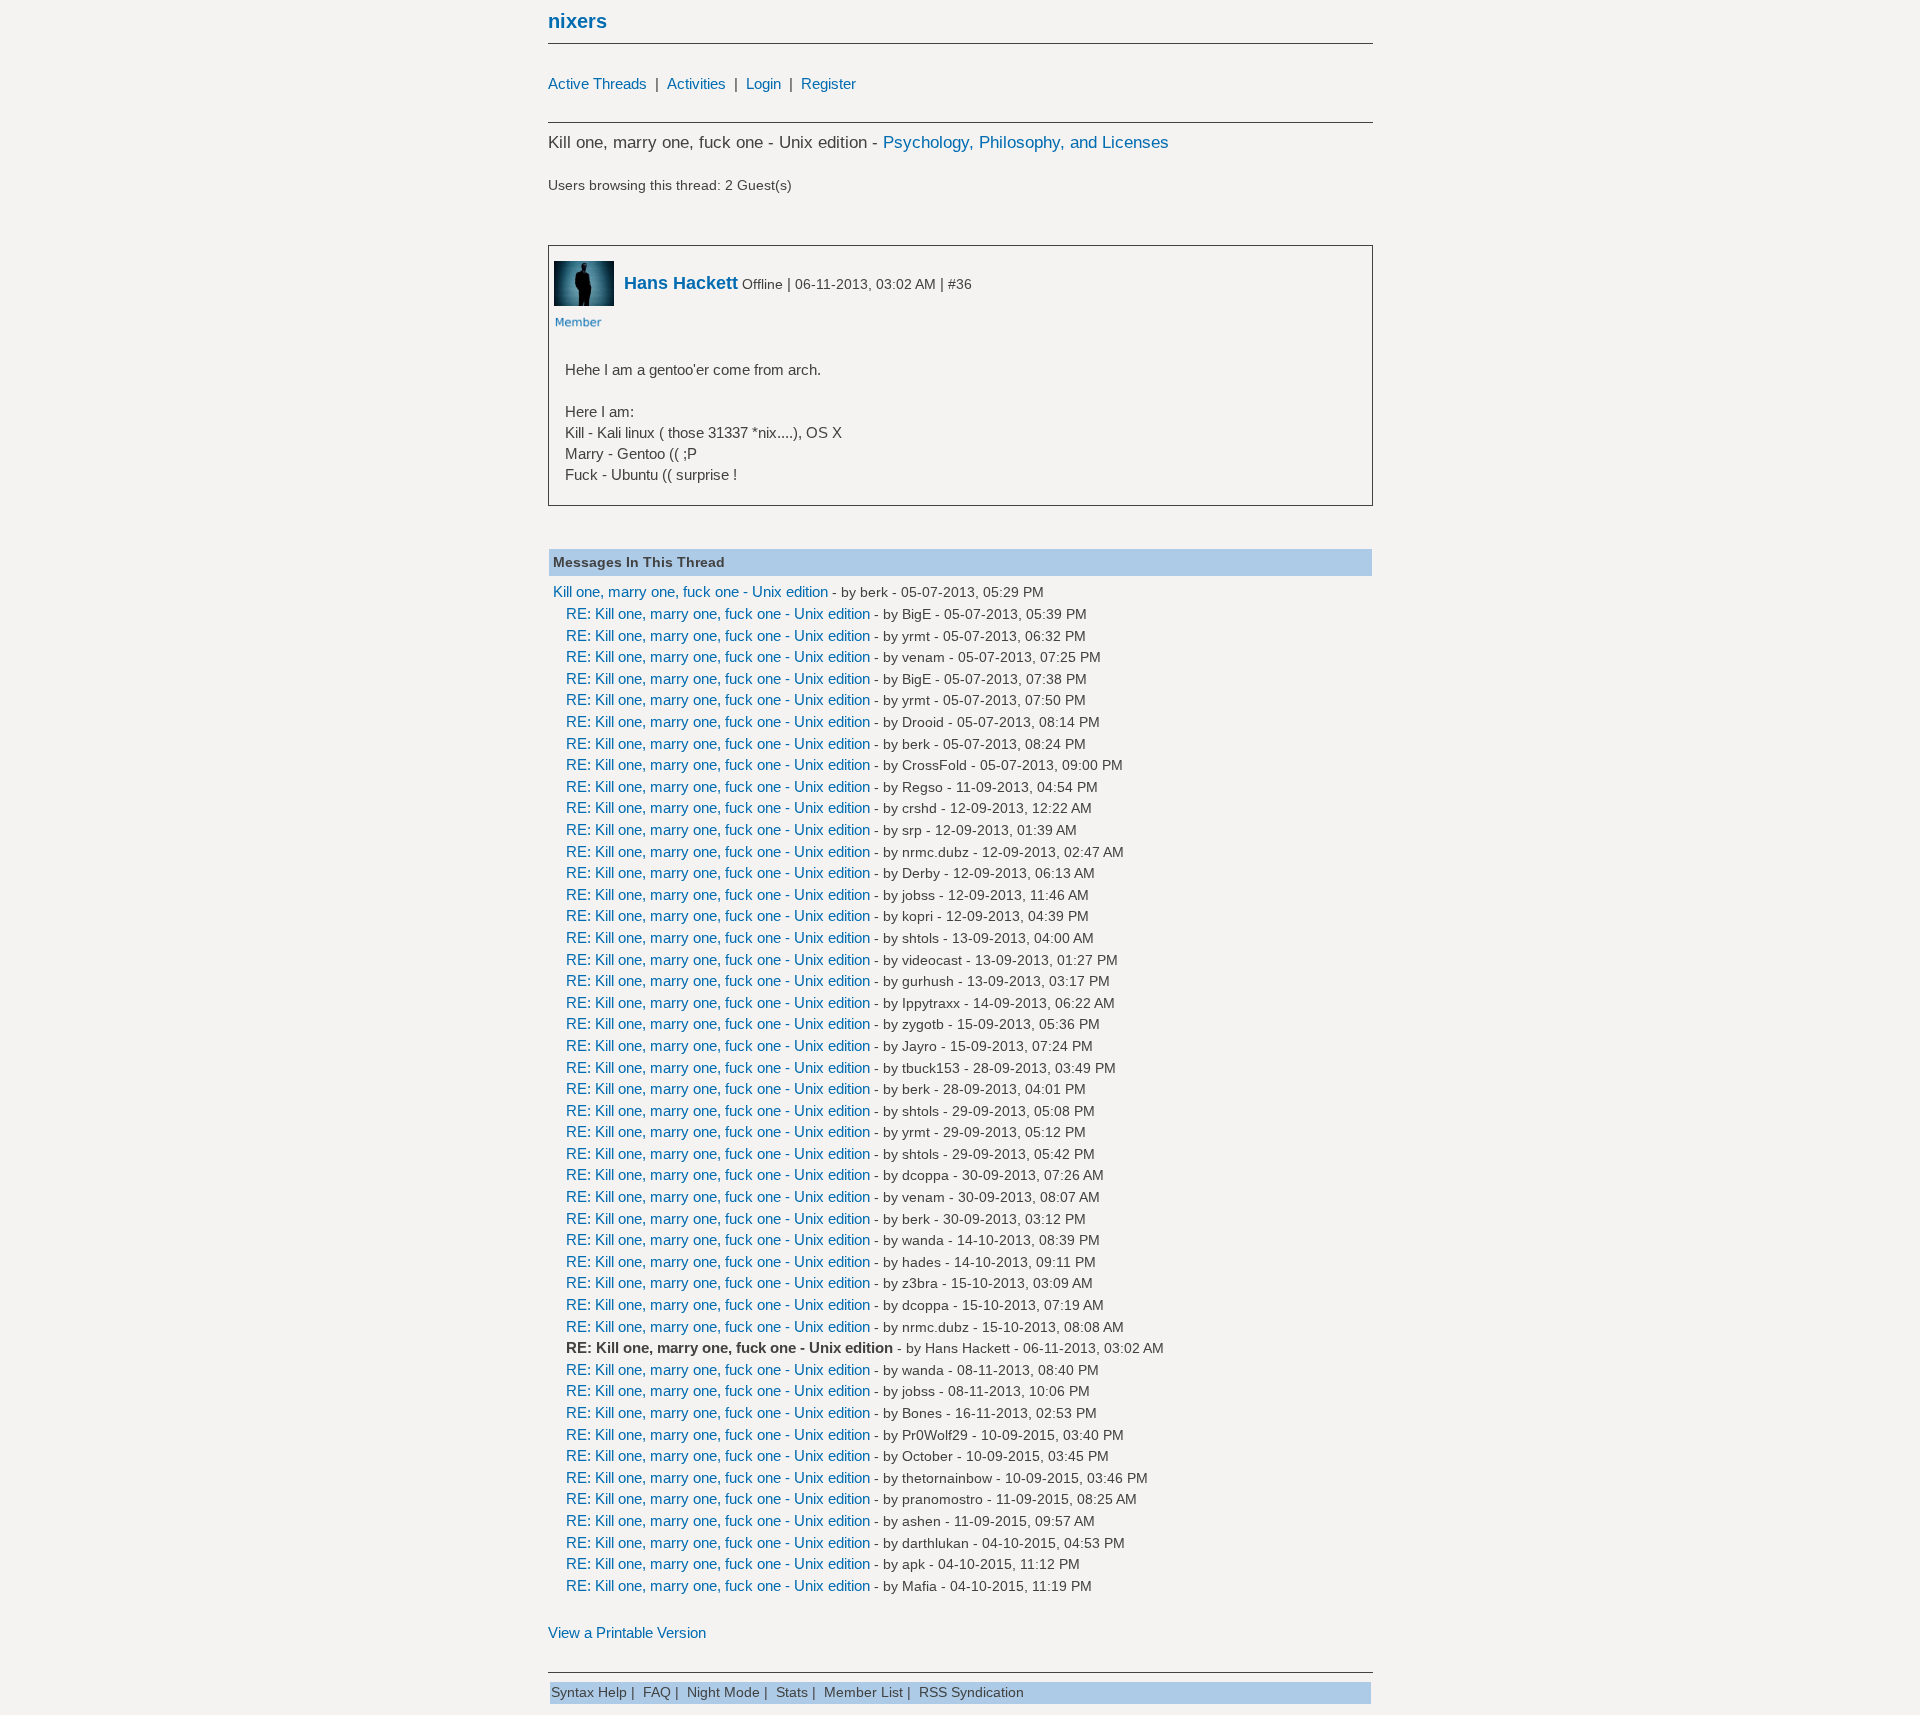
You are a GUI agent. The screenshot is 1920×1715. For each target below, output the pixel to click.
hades (921, 1262)
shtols (920, 938)
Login (763, 83)
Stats (792, 1692)
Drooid (923, 722)
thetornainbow (947, 1478)
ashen (921, 1521)
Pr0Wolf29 (935, 1435)
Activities (696, 83)
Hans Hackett (967, 1348)
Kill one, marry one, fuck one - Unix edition (690, 591)
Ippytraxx (931, 1003)
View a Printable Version (627, 1632)
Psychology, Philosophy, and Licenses (1026, 142)
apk (913, 1564)
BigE (916, 614)
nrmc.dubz (935, 852)
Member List (863, 1692)
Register (828, 83)
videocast (932, 960)
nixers (577, 21)
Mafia (919, 1586)
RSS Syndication (971, 1692)
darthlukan (935, 1543)
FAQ (657, 1692)
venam (923, 657)
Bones (922, 1413)
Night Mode (723, 1692)
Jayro (919, 1046)
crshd (919, 808)
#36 (960, 284)
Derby (921, 873)
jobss (918, 895)
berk (874, 592)
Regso (922, 787)
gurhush (928, 981)
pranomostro (942, 1499)
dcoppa (925, 1175)
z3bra (920, 1283)
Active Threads (597, 83)
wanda (923, 1240)
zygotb (923, 1024)
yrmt (916, 636)
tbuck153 (931, 1068)
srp (912, 830)
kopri (917, 916)
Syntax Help (589, 1692)
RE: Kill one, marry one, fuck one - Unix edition (718, 613)
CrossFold (934, 765)
